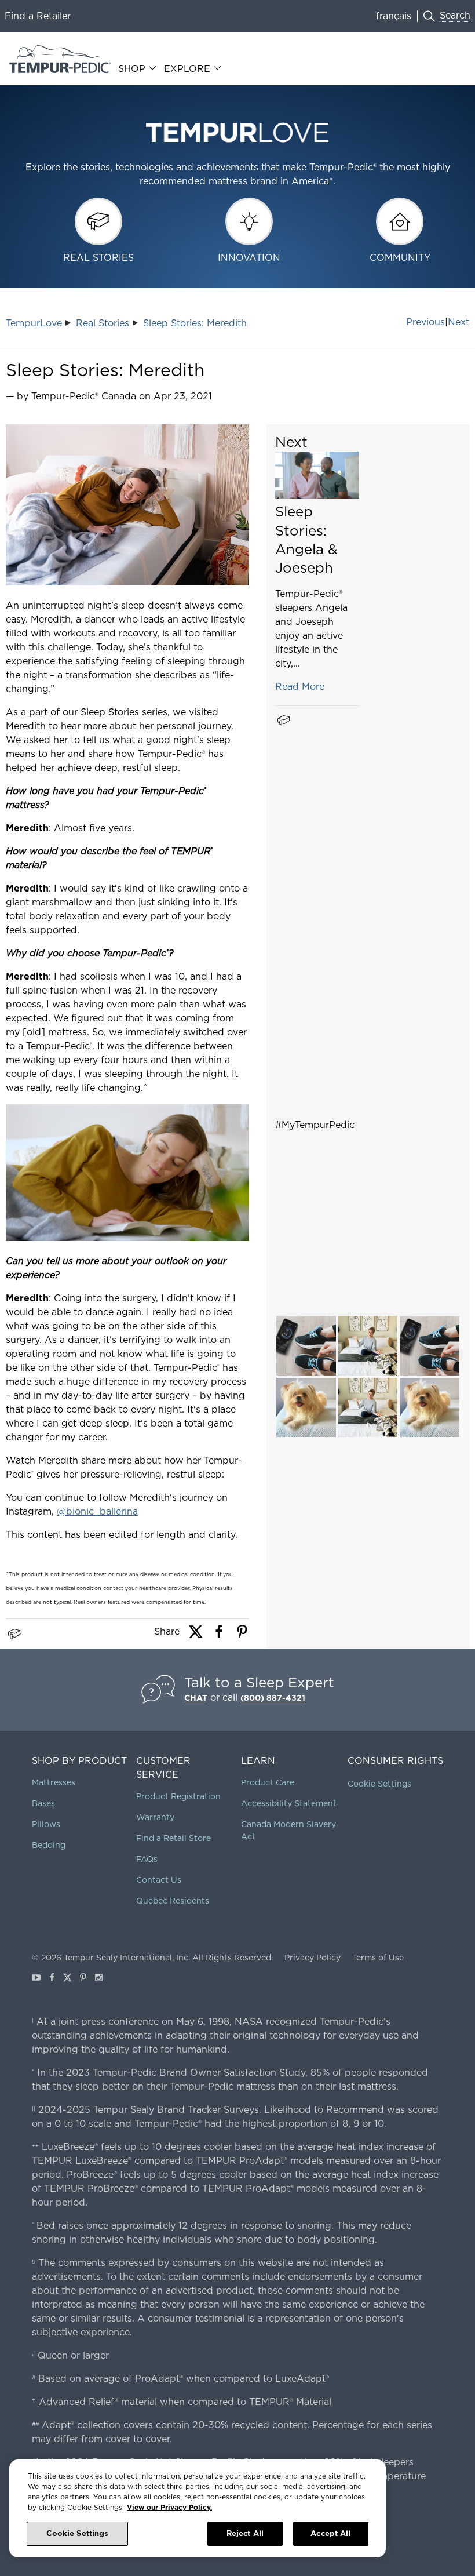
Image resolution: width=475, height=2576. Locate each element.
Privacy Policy (313, 1958)
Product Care (268, 1782)
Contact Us (159, 1880)
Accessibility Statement (289, 1803)
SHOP (132, 69)
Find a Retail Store (173, 1838)
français (394, 16)
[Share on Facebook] (219, 1636)
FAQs (147, 1859)
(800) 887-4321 (273, 1698)
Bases (43, 1803)
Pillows (46, 1824)
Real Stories (103, 323)
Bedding (49, 1845)
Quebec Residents (173, 1901)
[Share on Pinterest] (242, 1636)
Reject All (245, 2533)
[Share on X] (196, 1636)
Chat (196, 1698)
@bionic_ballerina (97, 1511)
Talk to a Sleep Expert (259, 1682)
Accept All (330, 2533)
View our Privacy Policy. (169, 2507)
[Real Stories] (14, 1634)
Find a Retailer (38, 16)
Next (458, 322)
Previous (425, 322)
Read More (300, 687)
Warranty (155, 1817)
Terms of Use (378, 1958)
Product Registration (178, 1796)
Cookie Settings (379, 1784)
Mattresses (54, 1782)
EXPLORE (187, 69)
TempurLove (34, 323)
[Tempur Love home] (237, 144)
